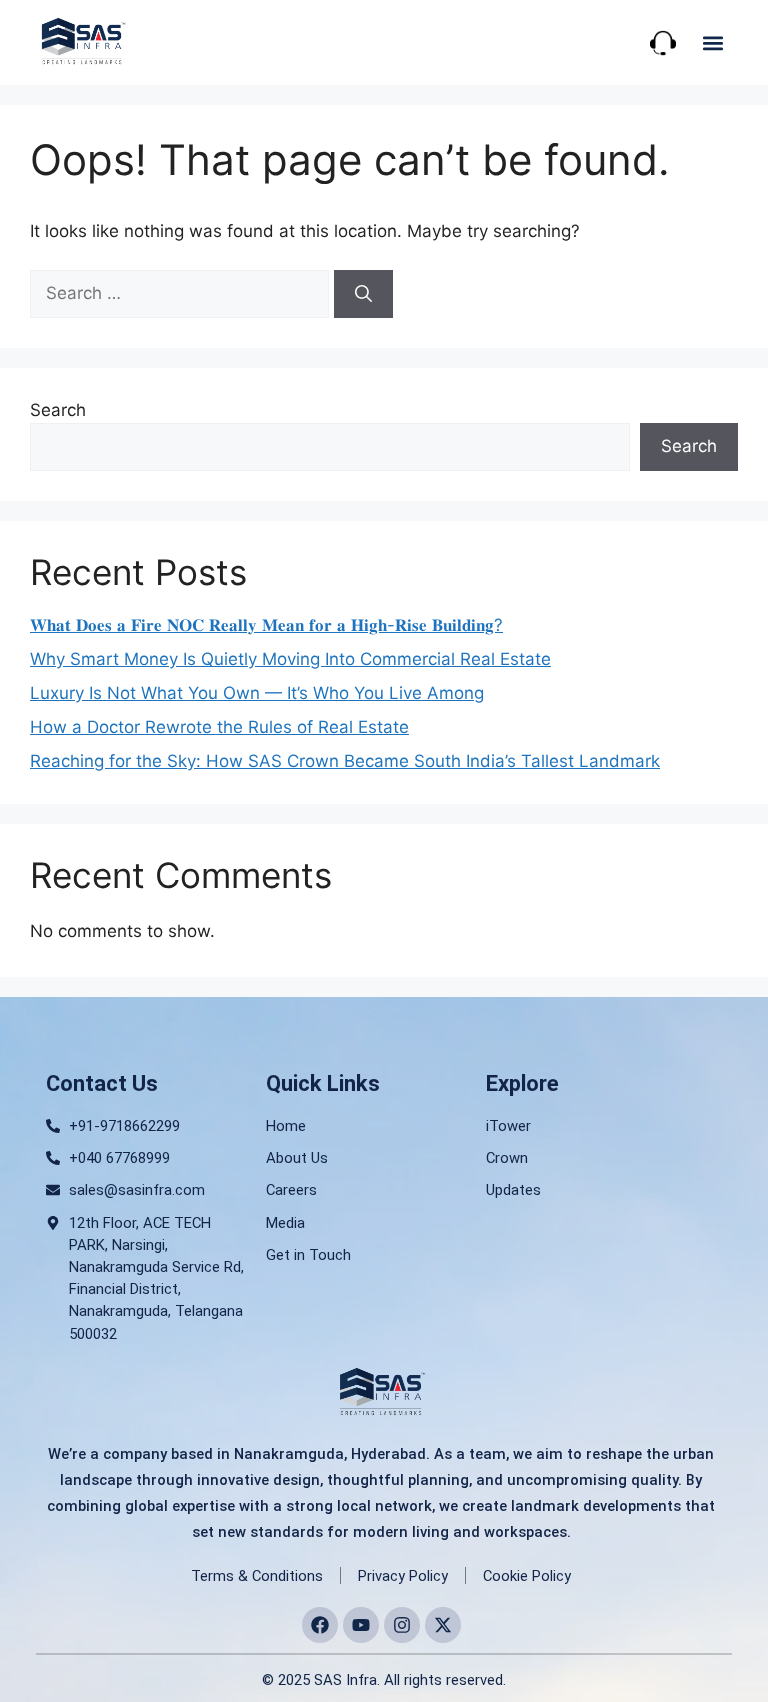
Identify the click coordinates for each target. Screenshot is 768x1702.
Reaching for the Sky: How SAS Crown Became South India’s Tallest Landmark (345, 761)
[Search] (363, 294)
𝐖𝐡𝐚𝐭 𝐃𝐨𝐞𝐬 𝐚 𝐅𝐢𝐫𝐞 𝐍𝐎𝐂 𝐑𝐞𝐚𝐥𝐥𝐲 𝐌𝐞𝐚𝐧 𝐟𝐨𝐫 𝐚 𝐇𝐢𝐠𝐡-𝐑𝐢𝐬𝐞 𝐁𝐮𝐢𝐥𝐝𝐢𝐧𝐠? (266, 625)
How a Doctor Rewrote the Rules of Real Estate (219, 727)
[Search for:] (182, 293)
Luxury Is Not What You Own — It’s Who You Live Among (257, 693)
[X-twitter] (443, 1625)
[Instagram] (402, 1625)
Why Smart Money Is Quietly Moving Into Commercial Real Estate (290, 659)
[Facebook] (320, 1625)
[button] (713, 42)
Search (58, 410)
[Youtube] (361, 1625)
